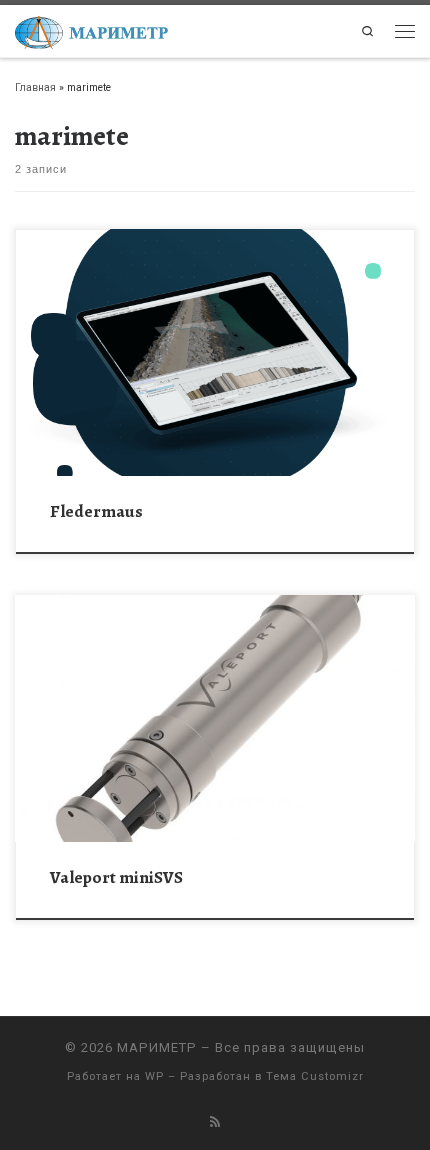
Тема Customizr (315, 1076)
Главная (35, 87)
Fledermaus (96, 511)
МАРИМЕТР (157, 1047)
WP (154, 1076)
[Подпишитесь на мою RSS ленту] (215, 1122)
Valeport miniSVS (116, 877)
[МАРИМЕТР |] (91, 29)
